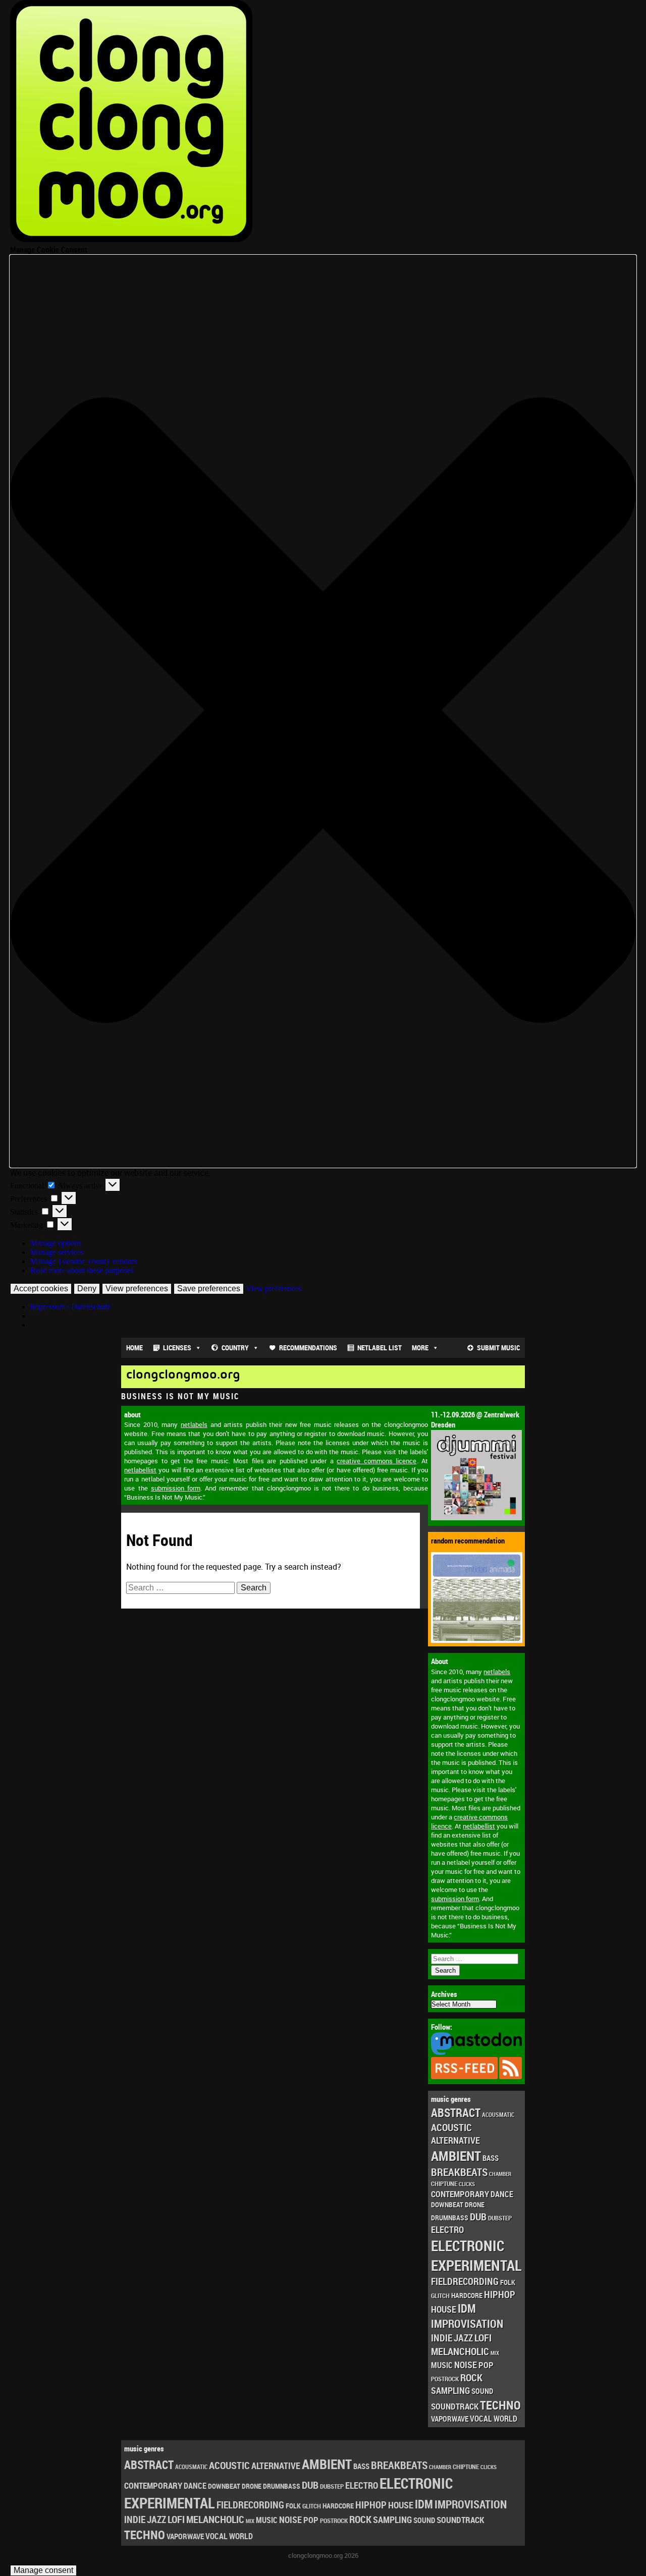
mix (495, 2353)
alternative (455, 2140)
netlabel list (380, 1348)
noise (466, 2364)
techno (500, 2405)
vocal (481, 2419)
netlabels (497, 1672)
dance (502, 2194)
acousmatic (498, 2115)
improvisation (467, 2324)
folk (508, 2282)
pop (486, 2365)
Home (134, 1348)
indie (442, 2338)
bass (491, 2158)
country (235, 1348)
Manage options (56, 1243)
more (420, 1348)
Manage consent (43, 2570)
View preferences (137, 1289)
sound (482, 2391)
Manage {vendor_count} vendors (84, 1261)
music (442, 2365)
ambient (456, 2156)
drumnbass (450, 2218)
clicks (467, 2184)
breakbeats (459, 2172)
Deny (87, 1289)
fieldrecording (465, 2281)
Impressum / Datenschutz (70, 1307)
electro (447, 2229)
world (505, 2419)
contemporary (460, 2194)
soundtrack (455, 2406)
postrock (445, 2379)
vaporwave (450, 2419)
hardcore (467, 2295)
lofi (483, 2338)
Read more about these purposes (82, 1270)
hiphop (500, 2294)
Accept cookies (41, 1289)
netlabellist (479, 1826)
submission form (455, 1899)
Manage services (57, 1252)
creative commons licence (376, 1461)
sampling (450, 2390)
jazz (463, 2338)
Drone (475, 2205)
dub (478, 2216)
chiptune (444, 2184)
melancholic (460, 2351)
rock (471, 2378)
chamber (500, 2174)
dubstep (500, 2218)
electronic (468, 2246)
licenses (177, 1348)
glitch (440, 2296)
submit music (498, 1348)
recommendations (308, 1348)
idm (467, 2308)
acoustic (451, 2127)
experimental (476, 2265)
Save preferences (209, 1289)
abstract (456, 2113)
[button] (323, 711)
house (444, 2309)
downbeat (447, 2205)
